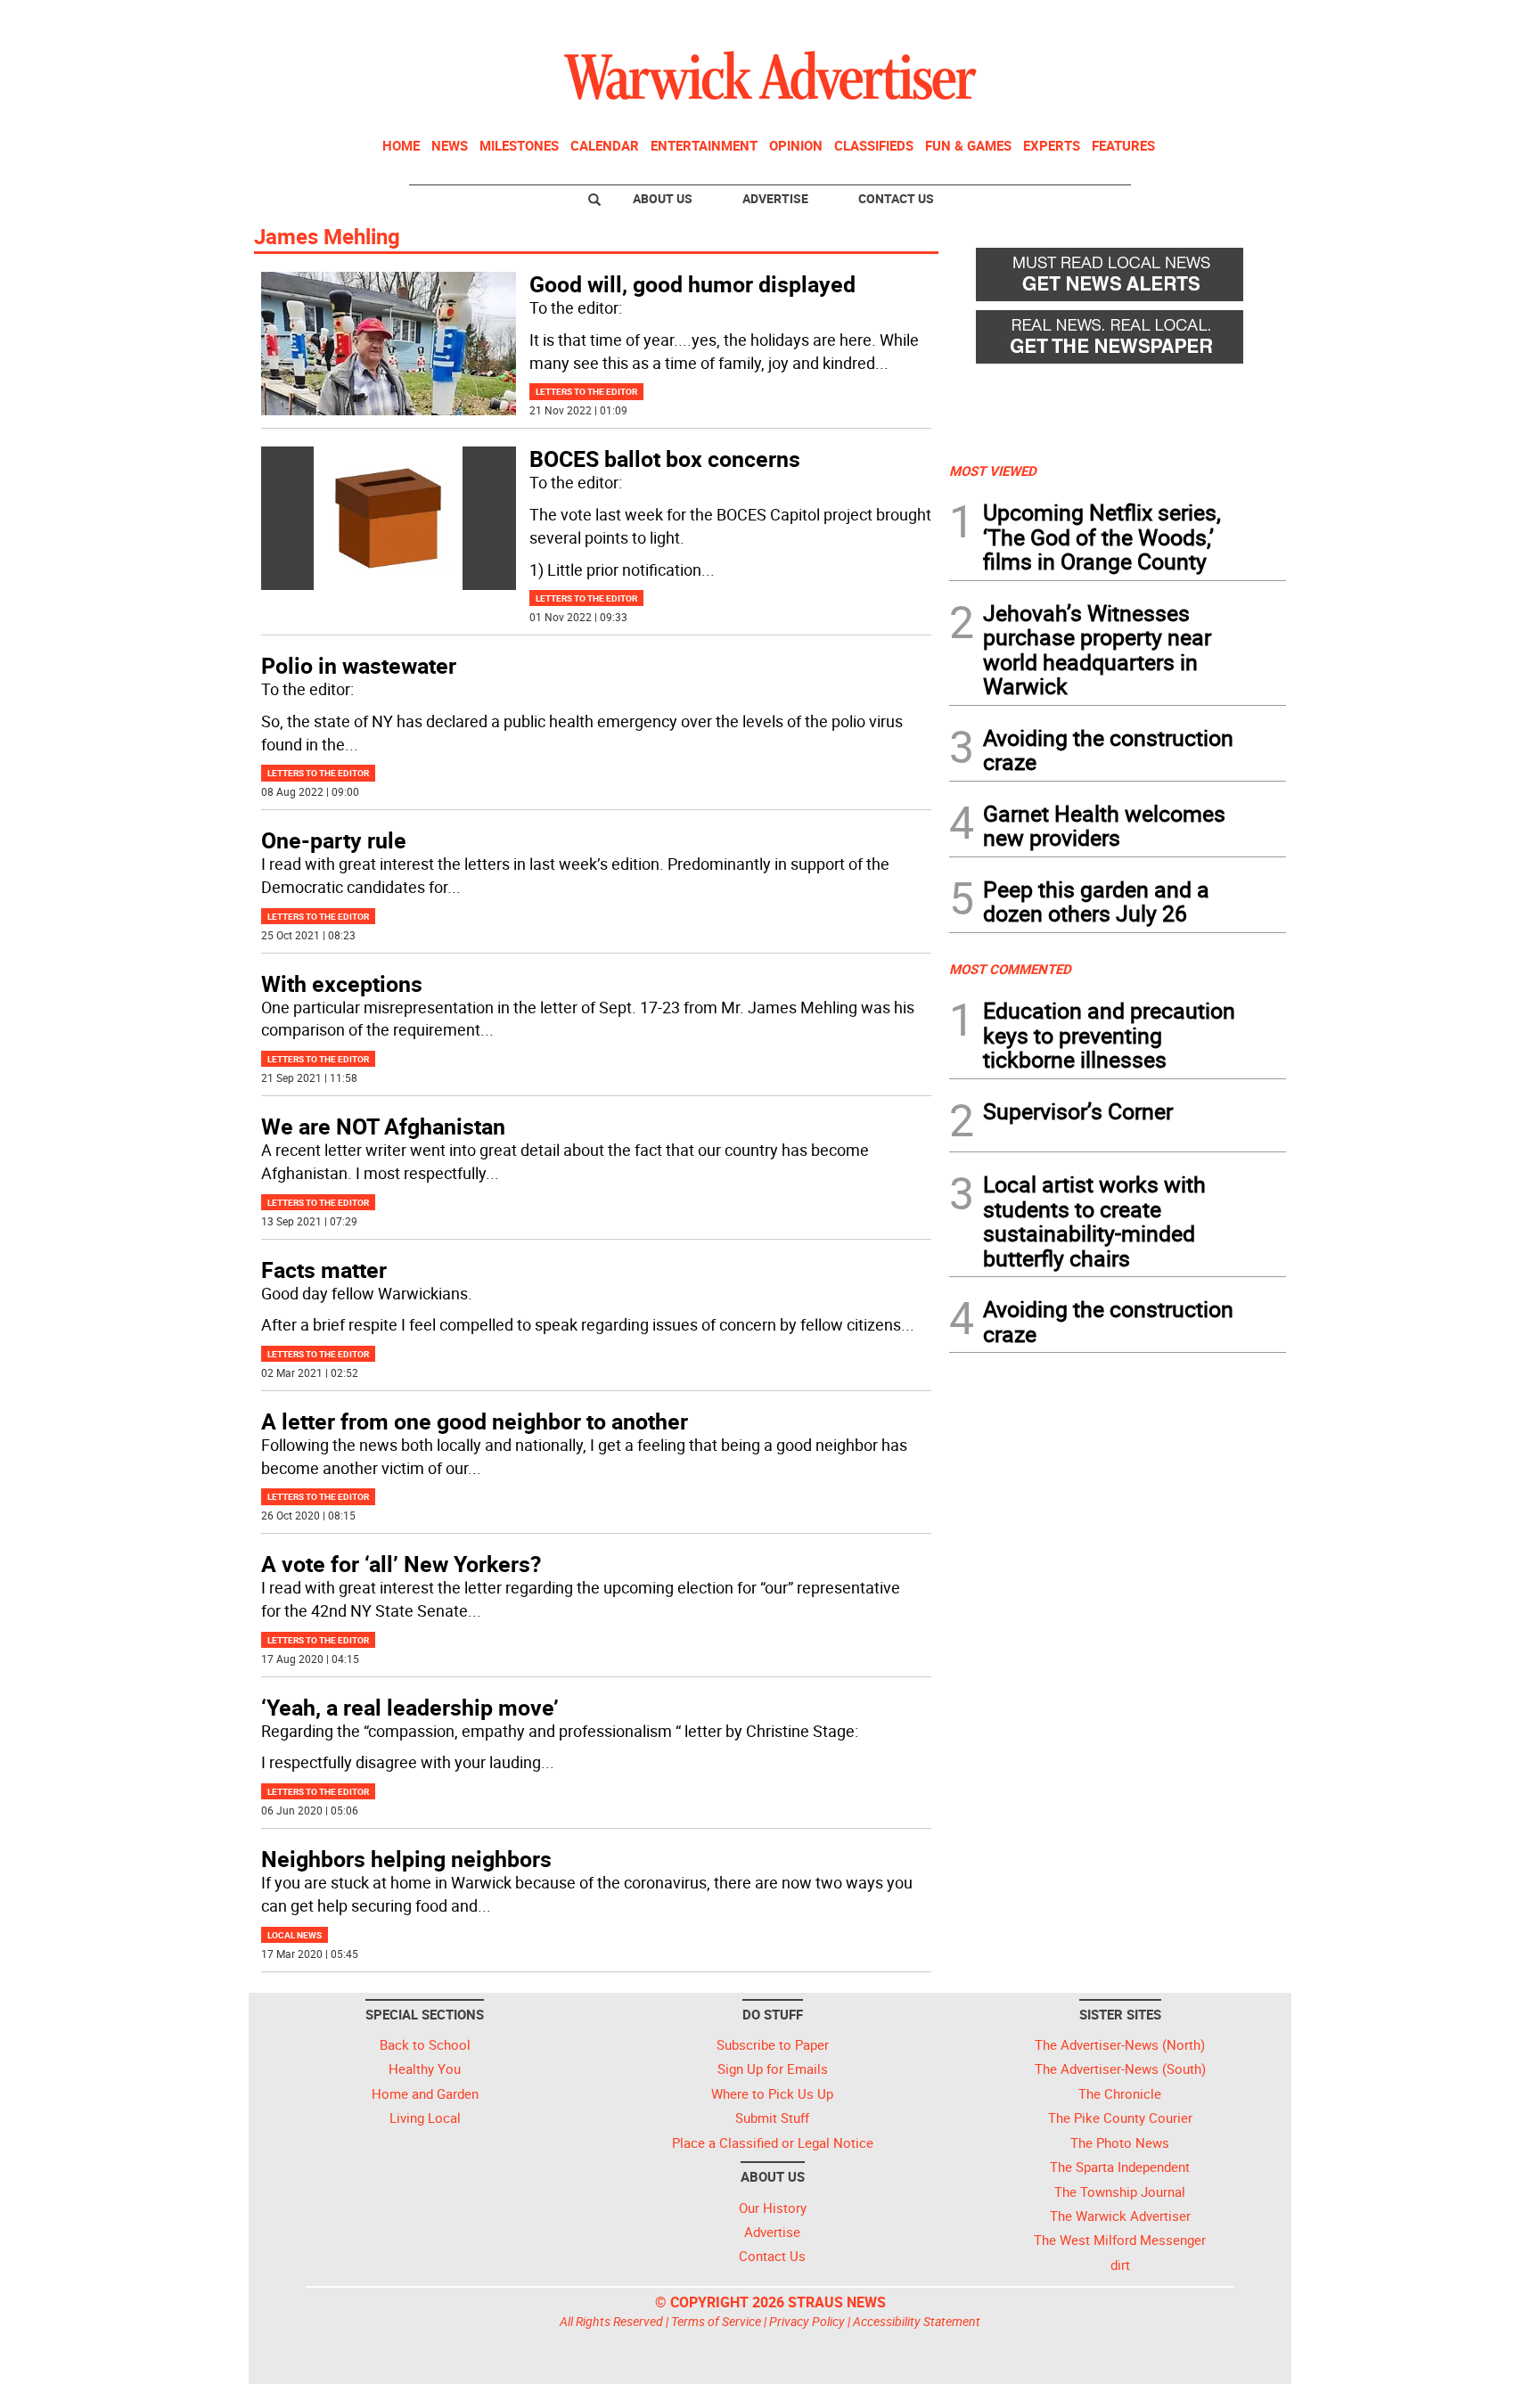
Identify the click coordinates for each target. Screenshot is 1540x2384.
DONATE (1243, 20)
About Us (663, 198)
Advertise (775, 198)
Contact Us (896, 198)
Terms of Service (716, 2321)
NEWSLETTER (1143, 20)
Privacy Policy (807, 2321)
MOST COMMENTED (1010, 969)
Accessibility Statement (917, 2321)
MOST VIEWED (993, 471)
